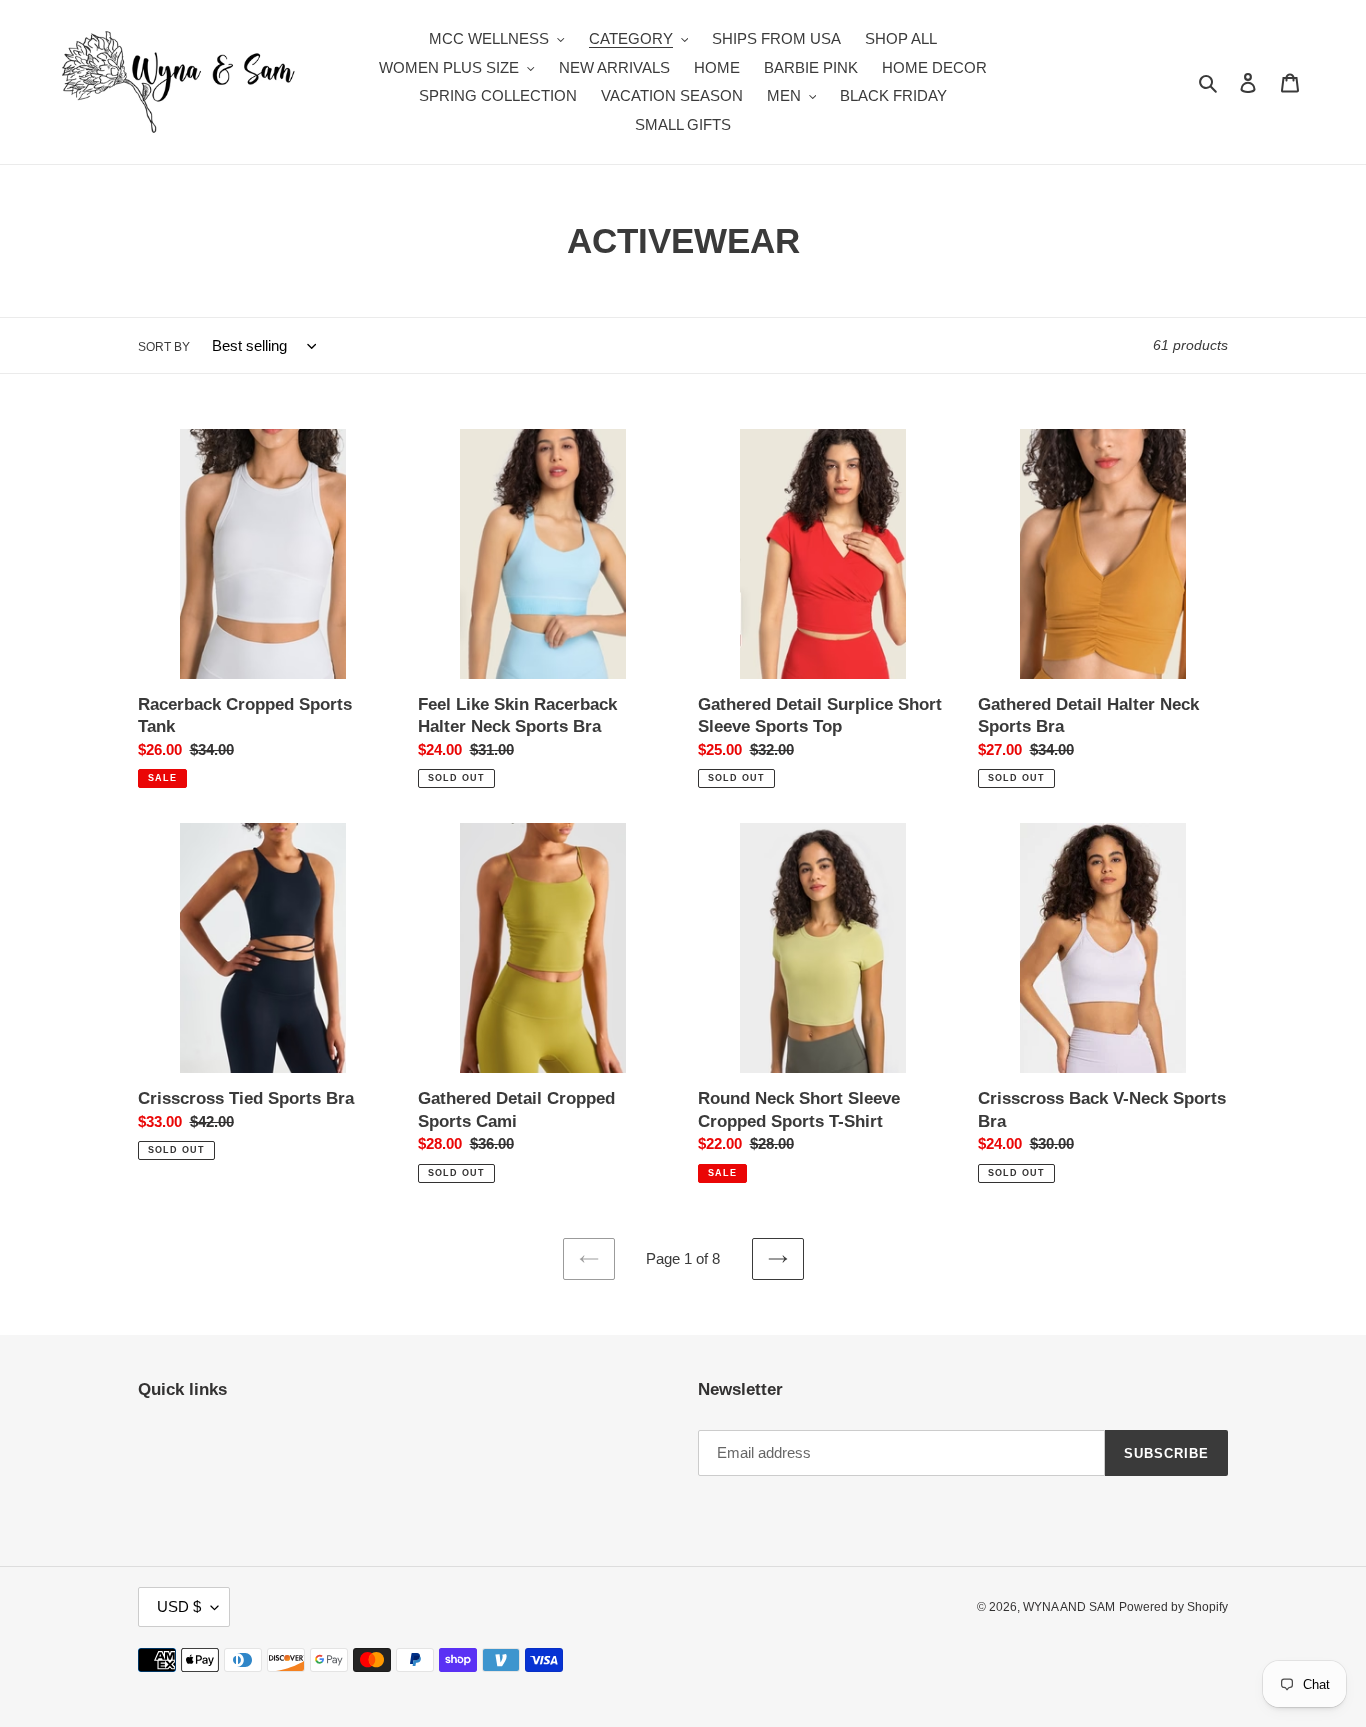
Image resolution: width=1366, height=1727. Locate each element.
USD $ (179, 1606)
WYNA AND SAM (1069, 1607)
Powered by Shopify (1173, 1607)
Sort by (164, 347)
